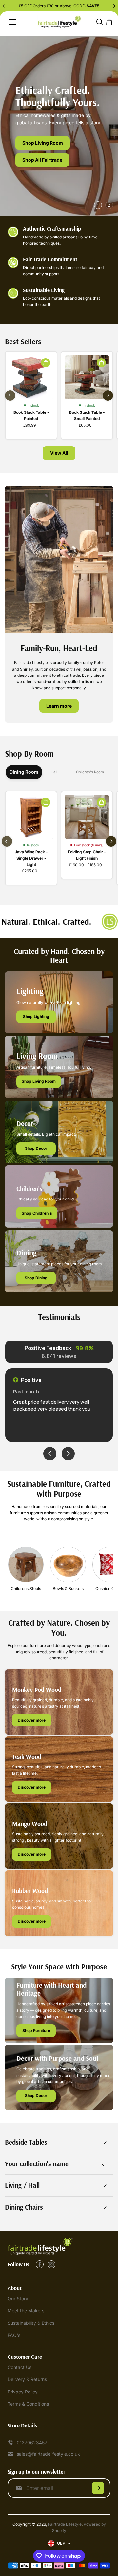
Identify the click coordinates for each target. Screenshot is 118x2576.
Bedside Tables (26, 2142)
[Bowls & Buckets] (68, 1564)
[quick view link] (46, 363)
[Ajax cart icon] (109, 22)
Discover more (32, 1720)
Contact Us (20, 2367)
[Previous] (4, 6)
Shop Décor (36, 1148)
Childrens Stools (26, 1589)
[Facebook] (40, 2264)
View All (59, 453)
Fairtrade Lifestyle (65, 2524)
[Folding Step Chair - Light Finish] (87, 817)
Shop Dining (36, 1278)
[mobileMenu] (12, 22)
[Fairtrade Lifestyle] (59, 22)
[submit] (98, 2488)
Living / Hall (22, 2185)
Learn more (59, 706)
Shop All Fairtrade (42, 160)
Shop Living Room (43, 143)
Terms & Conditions (28, 2404)
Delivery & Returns (27, 2379)
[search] (100, 22)
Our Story (18, 2298)
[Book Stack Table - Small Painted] (87, 377)
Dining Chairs (24, 2207)
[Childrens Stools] (26, 1564)
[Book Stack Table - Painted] (31, 377)
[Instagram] (51, 2264)
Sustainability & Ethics (31, 2323)
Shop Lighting (36, 1016)
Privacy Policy (23, 2392)
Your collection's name (37, 2164)
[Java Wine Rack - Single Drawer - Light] (31, 817)
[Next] (114, 6)
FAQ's (14, 2335)
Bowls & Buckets (68, 1589)
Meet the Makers (26, 2311)
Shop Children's (37, 1213)
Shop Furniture (36, 2031)
